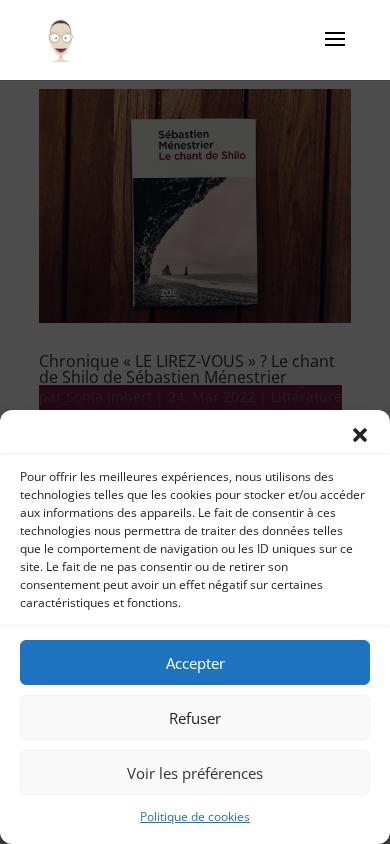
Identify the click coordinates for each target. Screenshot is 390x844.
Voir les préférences (195, 773)
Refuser (195, 718)
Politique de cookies (195, 816)
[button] (360, 435)
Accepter (195, 663)
